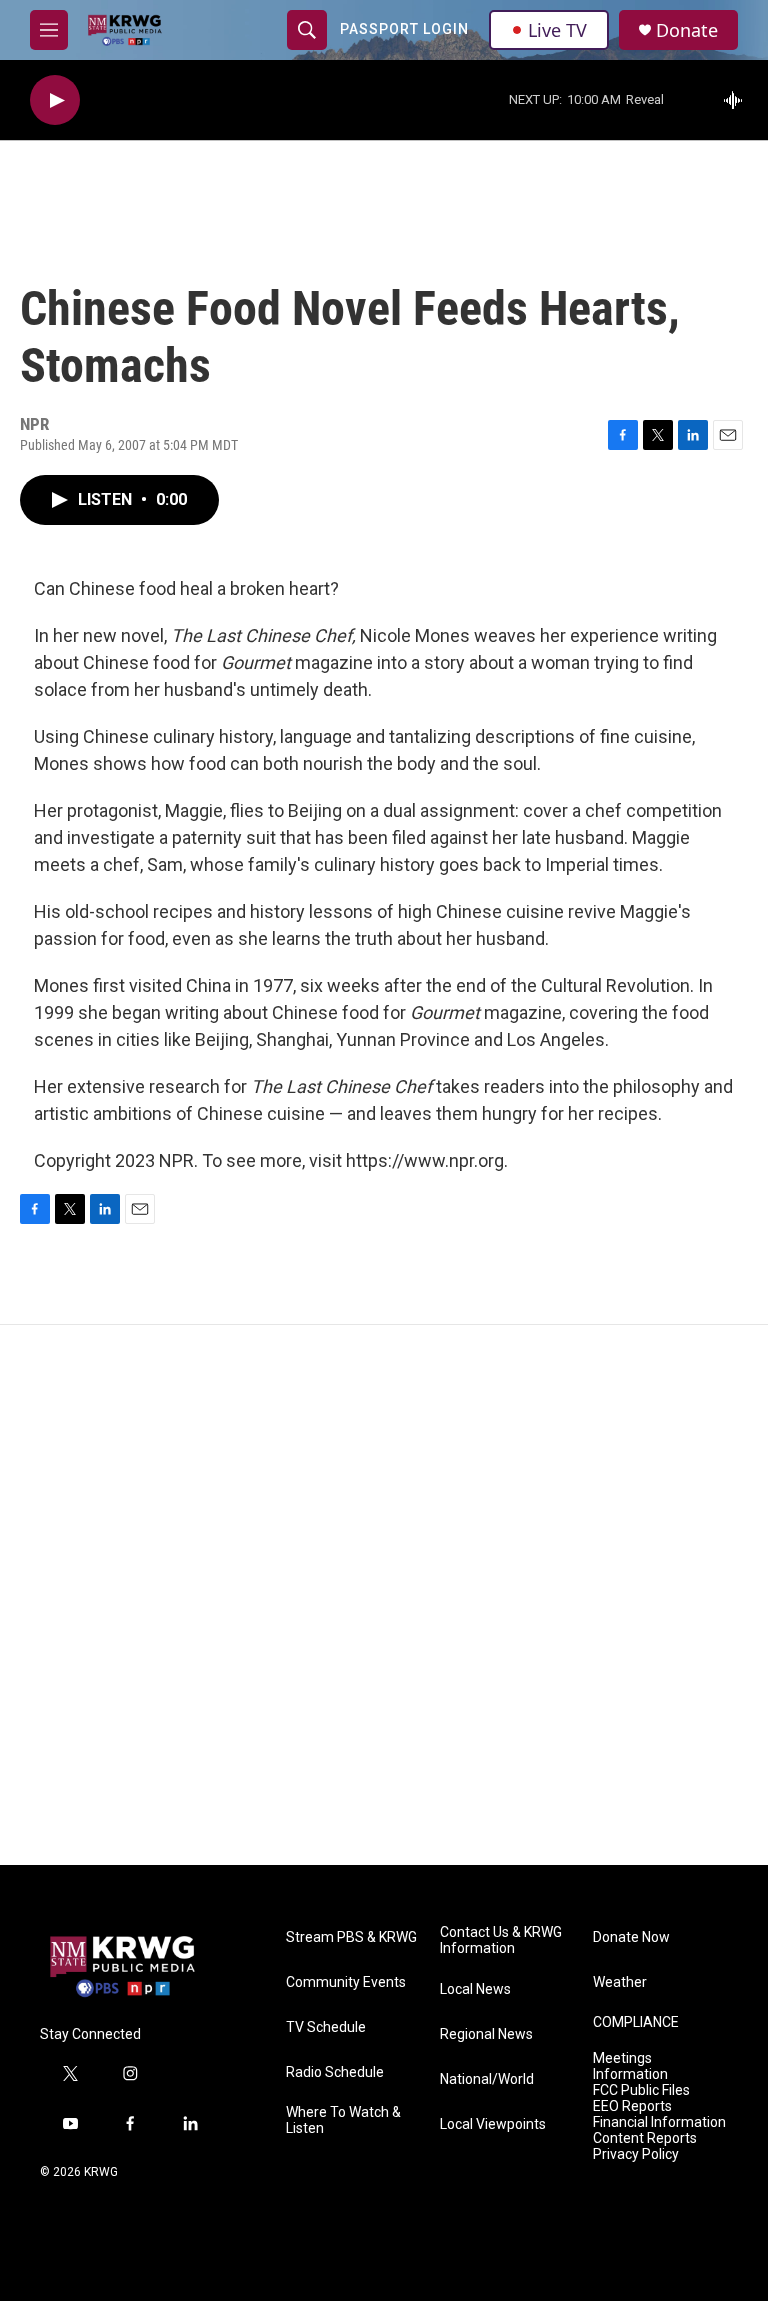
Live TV (557, 30)
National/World (487, 2079)
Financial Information (659, 2122)
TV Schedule (326, 2027)
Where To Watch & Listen (343, 2120)
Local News (475, 1989)
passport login (404, 29)
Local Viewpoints (493, 2124)
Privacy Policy (636, 2154)
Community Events (346, 1982)
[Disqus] (384, 1595)
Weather (620, 1982)
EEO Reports (632, 2106)
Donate (687, 30)
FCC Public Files (641, 2090)
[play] (55, 100)
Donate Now (631, 1937)
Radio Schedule (335, 2072)
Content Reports (645, 2138)
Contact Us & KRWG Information (501, 1940)
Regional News (486, 2034)
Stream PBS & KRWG (351, 1937)
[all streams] (738, 100)
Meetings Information (630, 2066)
